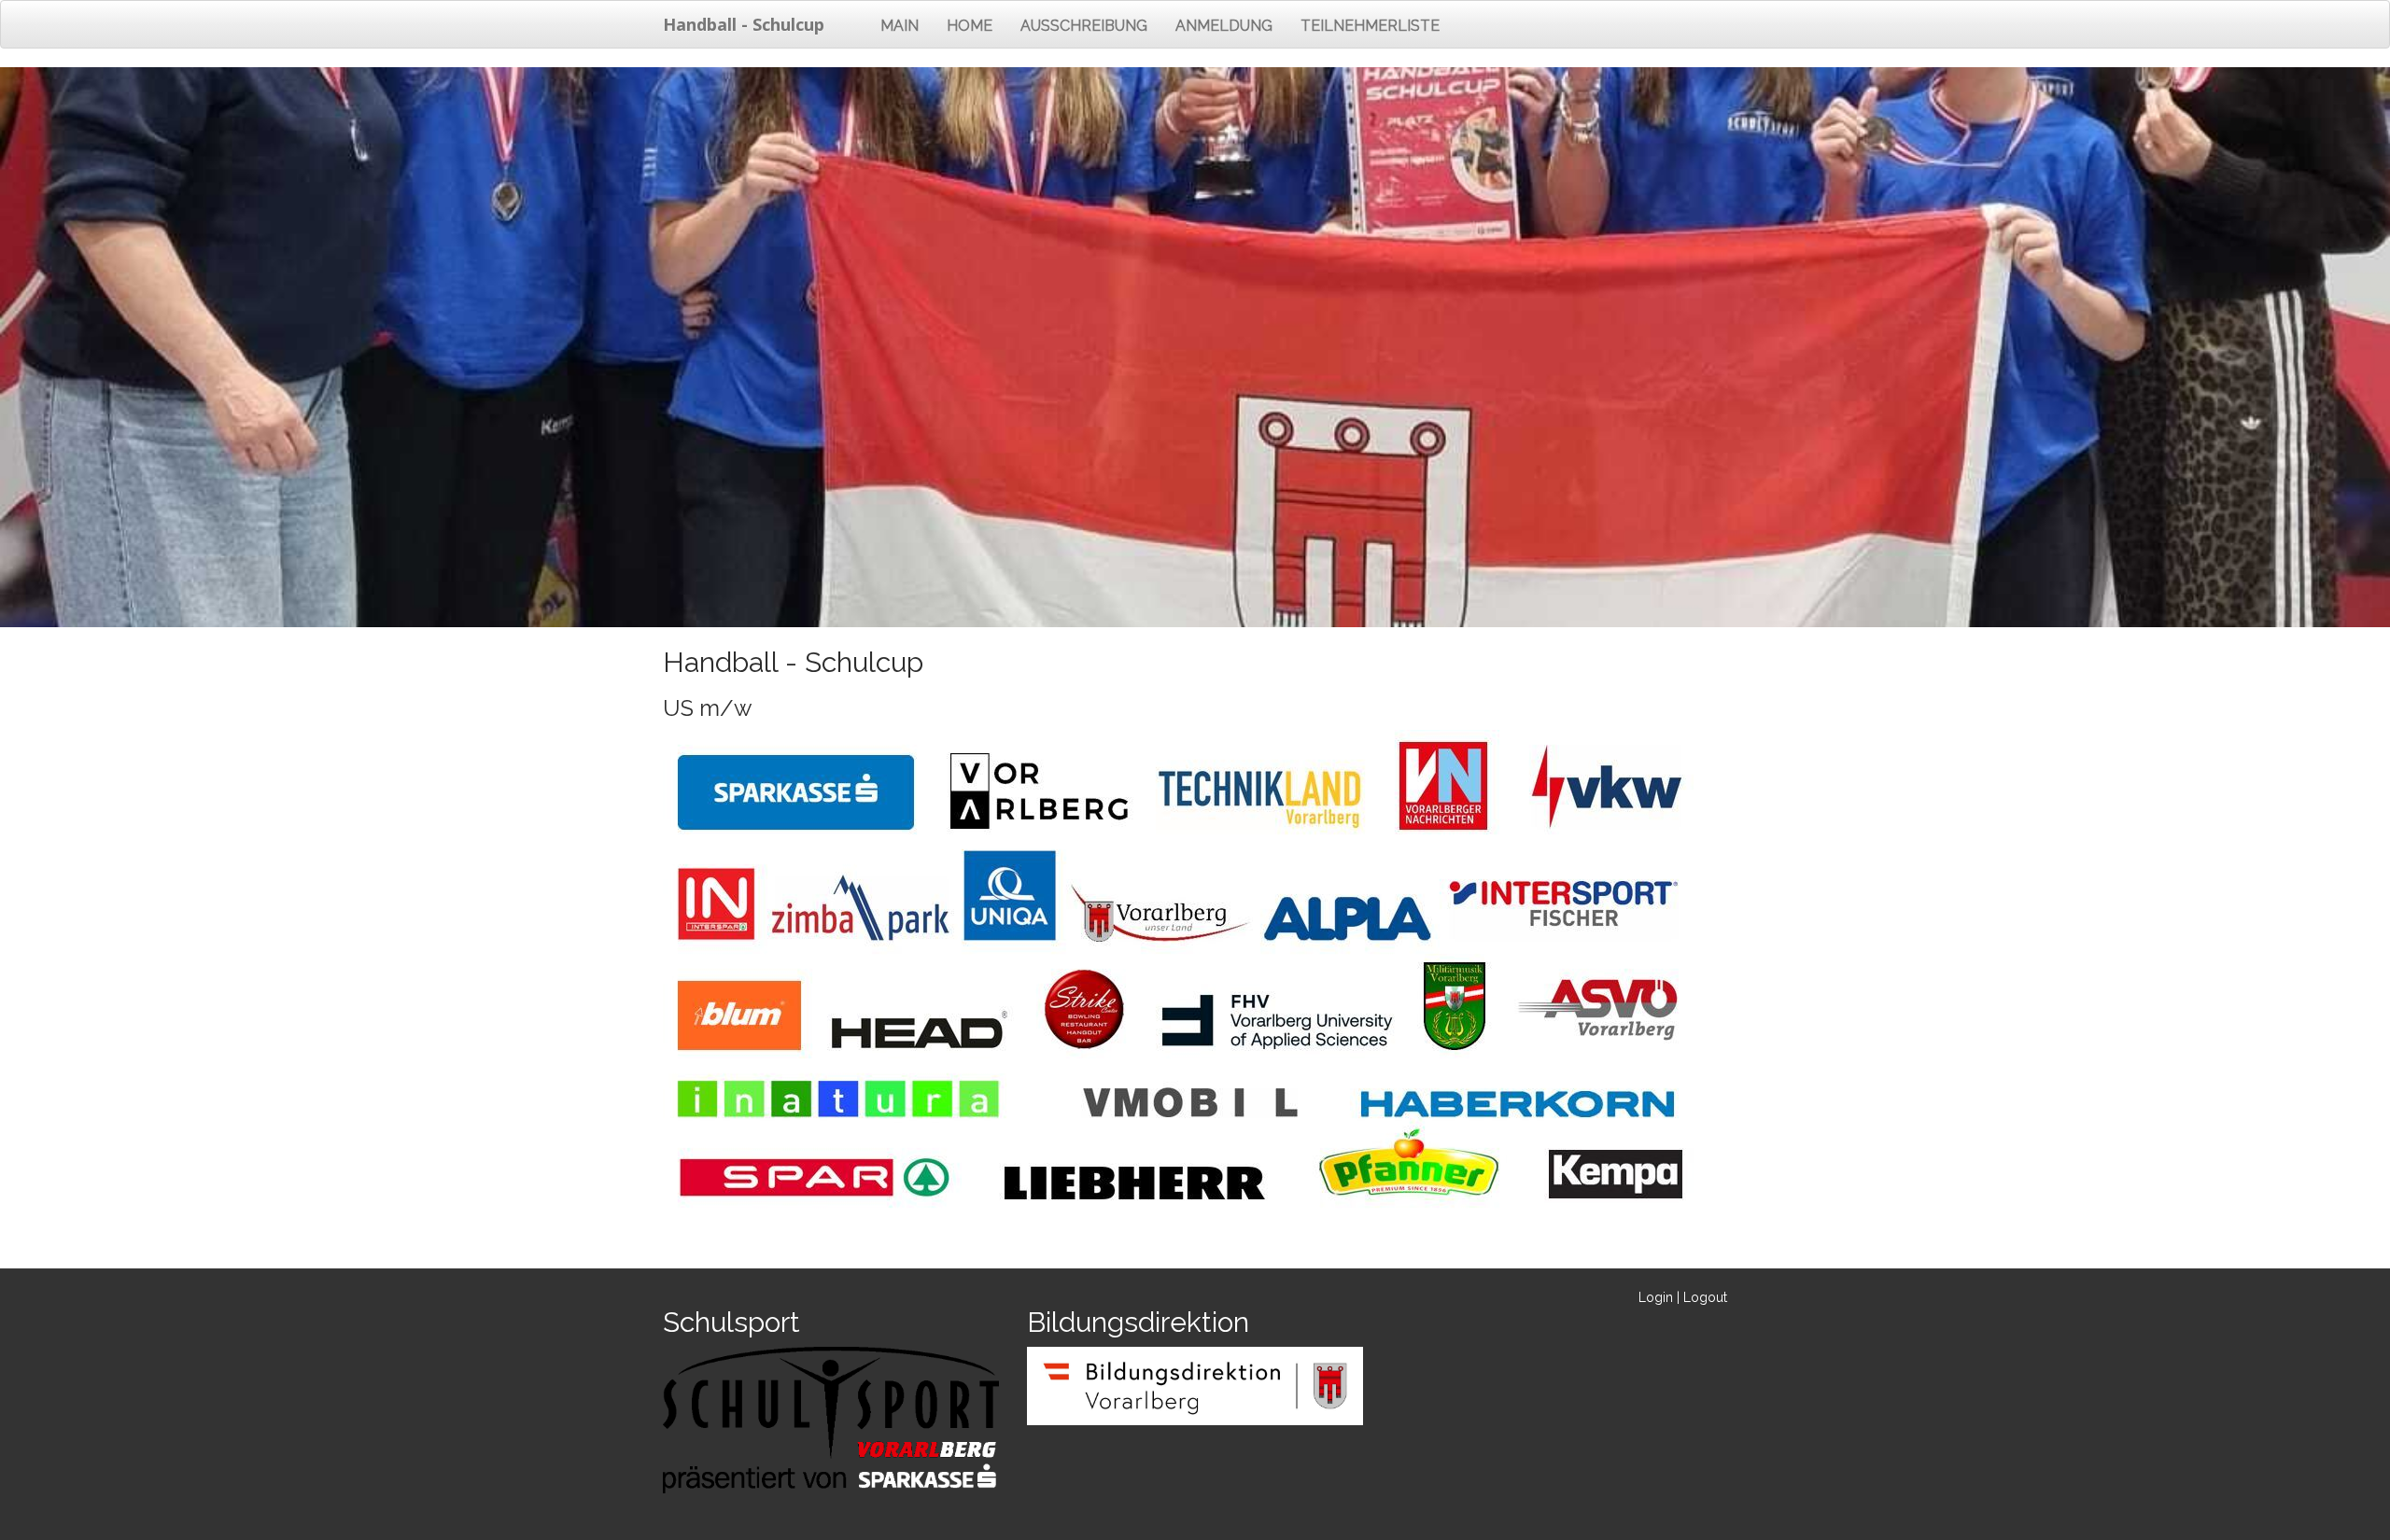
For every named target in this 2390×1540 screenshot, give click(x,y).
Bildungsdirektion (1138, 1322)
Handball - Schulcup (744, 24)
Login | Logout (1683, 1297)
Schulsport (731, 1322)
